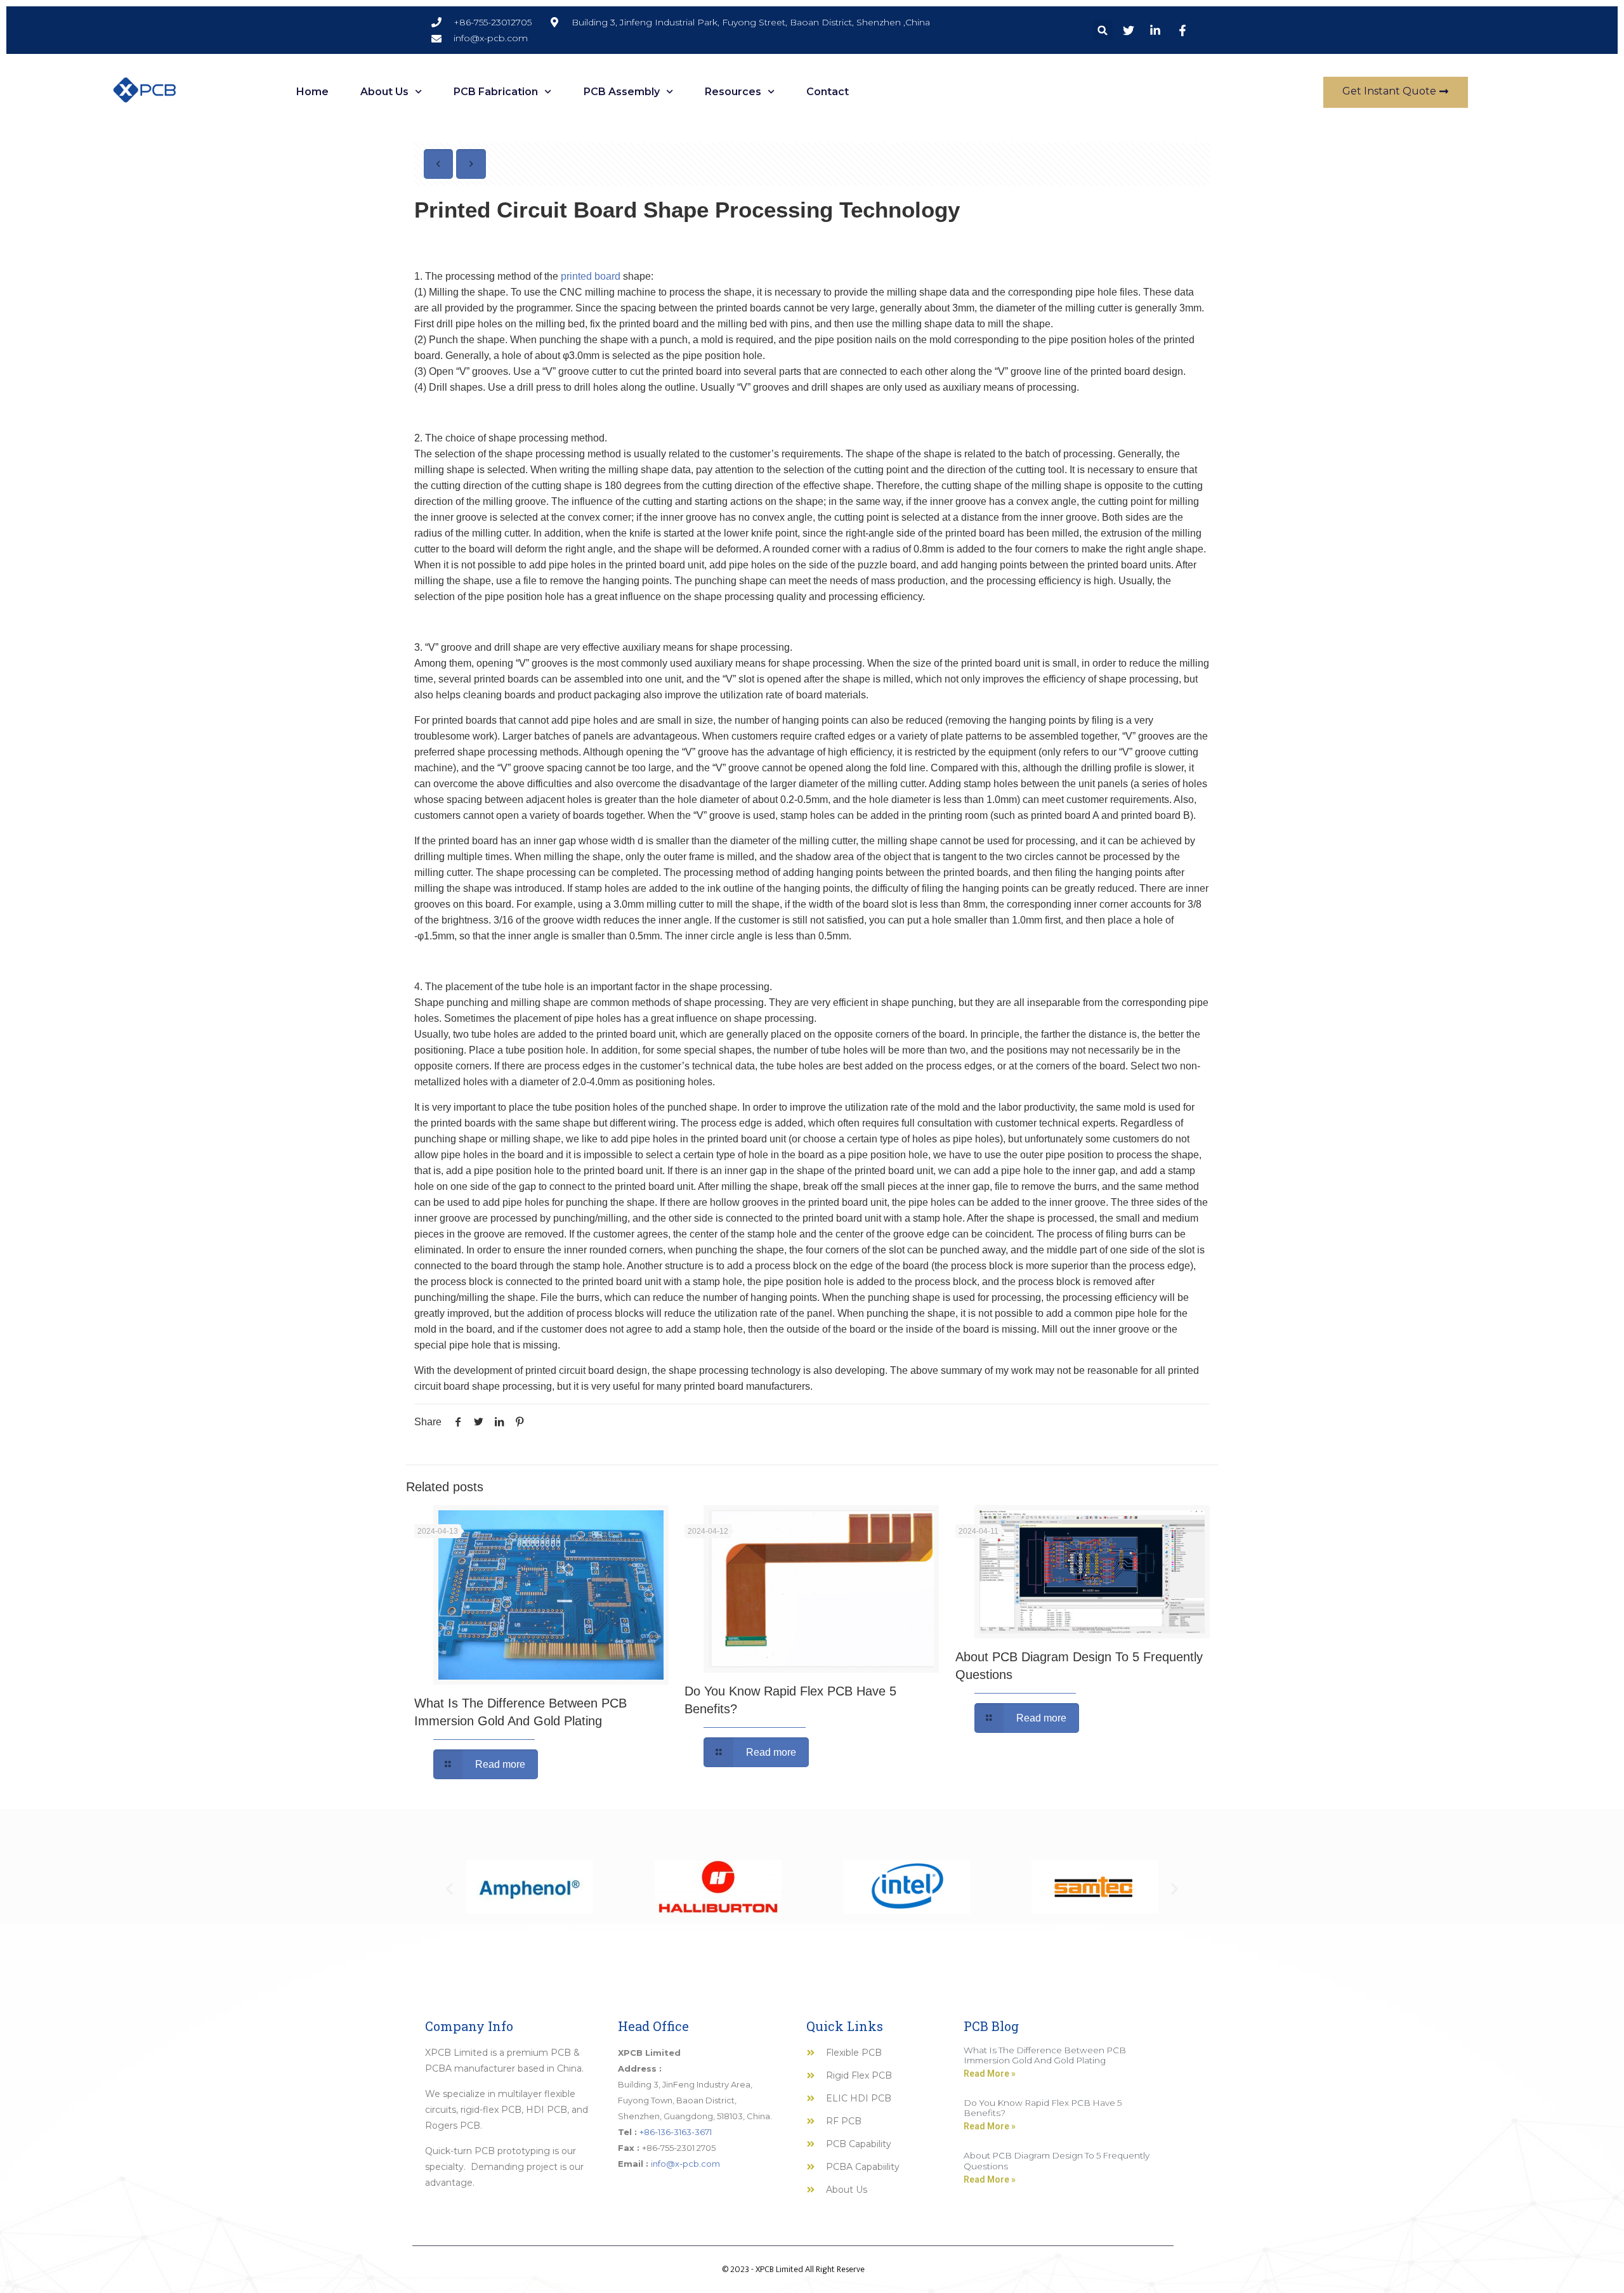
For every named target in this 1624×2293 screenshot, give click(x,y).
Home (312, 92)
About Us (384, 92)
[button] (1103, 30)
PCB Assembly (622, 92)
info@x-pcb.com (685, 2164)
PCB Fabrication (496, 92)
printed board (591, 276)
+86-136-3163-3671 (676, 2132)
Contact (828, 92)
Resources (733, 92)
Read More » (990, 2074)
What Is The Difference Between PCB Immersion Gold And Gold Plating (1045, 2055)
